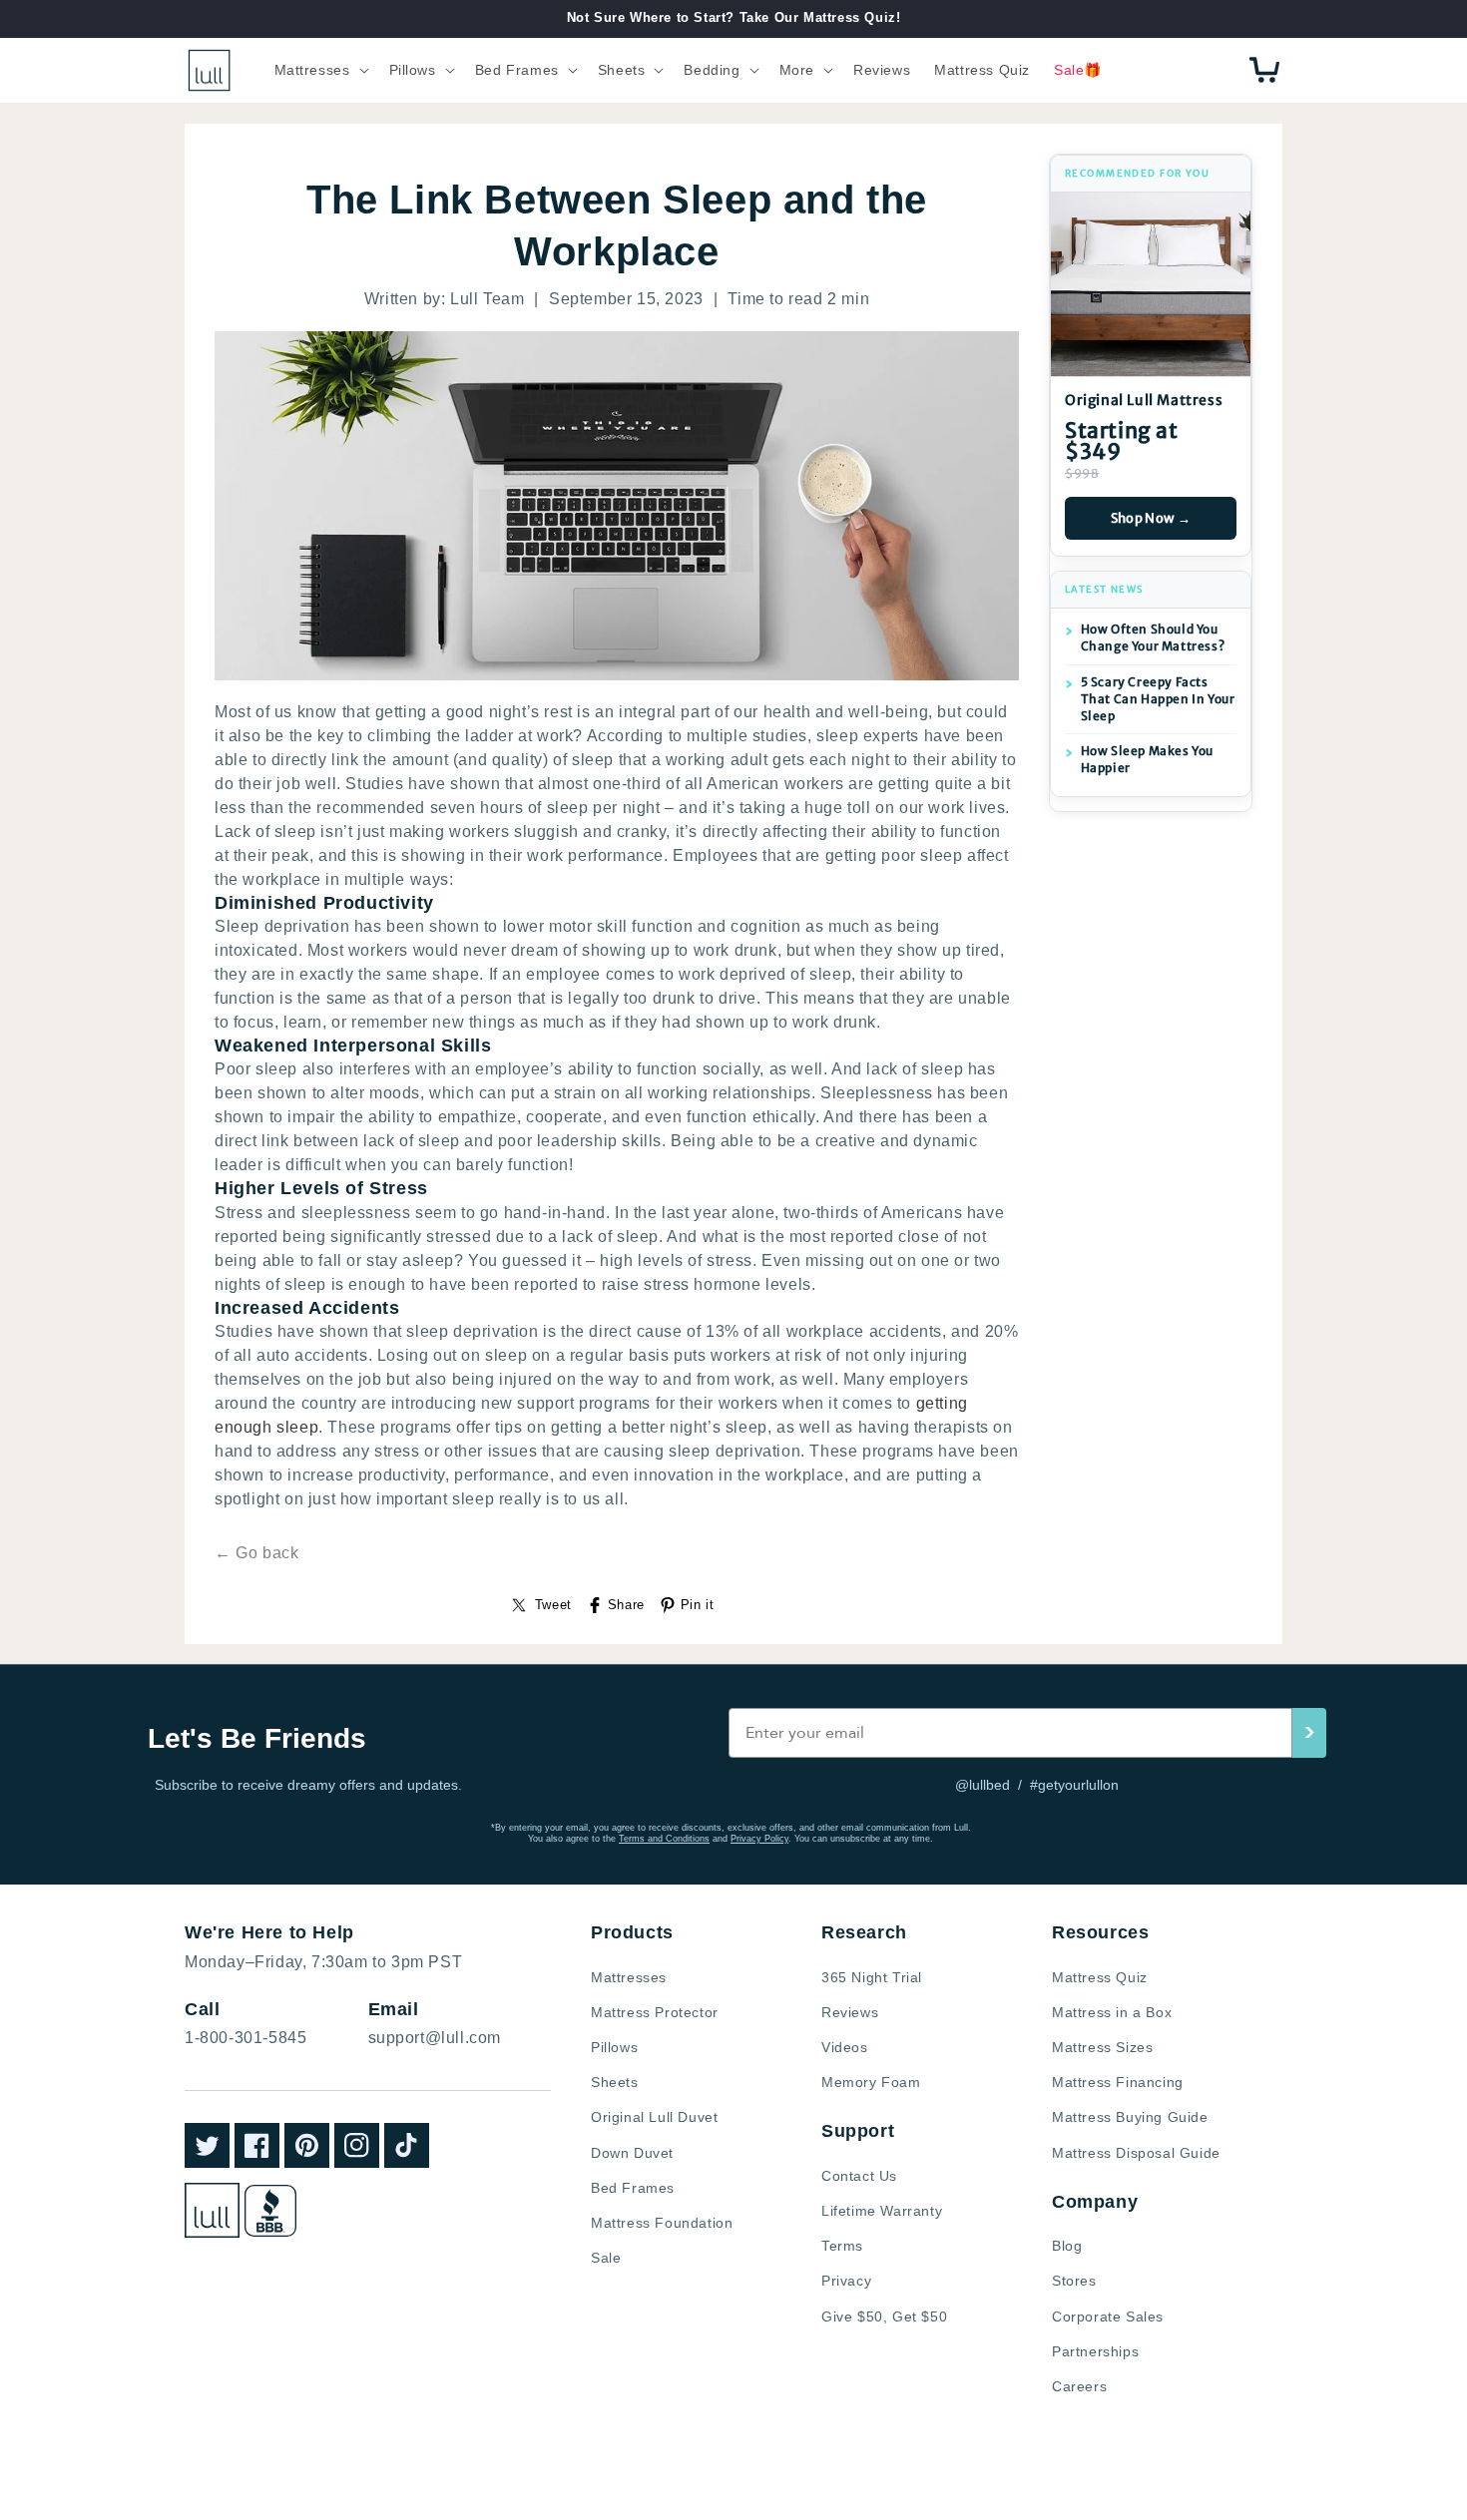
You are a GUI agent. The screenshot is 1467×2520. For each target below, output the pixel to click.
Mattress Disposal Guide (1136, 2153)
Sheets (615, 2082)
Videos (845, 2047)
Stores (1074, 2281)
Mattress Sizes (1102, 2047)
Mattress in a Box (1112, 2012)
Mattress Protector (655, 2012)
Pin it (698, 1605)
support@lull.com (435, 2038)
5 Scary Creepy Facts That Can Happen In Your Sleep (1158, 699)
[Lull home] (212, 2210)
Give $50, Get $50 (884, 2316)
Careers (1079, 2386)
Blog (1067, 2246)
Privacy (846, 2281)
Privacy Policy (759, 1839)
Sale (606, 2258)
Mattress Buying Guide (1130, 2117)
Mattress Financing (1118, 2082)
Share (626, 1605)
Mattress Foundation (662, 2223)
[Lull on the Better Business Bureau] (270, 2211)
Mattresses (629, 1977)
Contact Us (859, 2176)
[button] (320, 70)
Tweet (553, 1605)
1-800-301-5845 (245, 2038)
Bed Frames (633, 2188)
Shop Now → (1151, 518)
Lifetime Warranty (882, 2211)
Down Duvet (632, 2153)
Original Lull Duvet (654, 2117)
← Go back (256, 1553)
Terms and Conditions (664, 1839)
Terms (842, 2246)
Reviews (850, 2012)
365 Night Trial (872, 1977)
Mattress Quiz (1100, 1977)
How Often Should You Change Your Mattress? (1153, 637)
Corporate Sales (1108, 2316)
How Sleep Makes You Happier (1147, 759)
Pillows (614, 2047)
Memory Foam (871, 2082)
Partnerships (1095, 2351)
